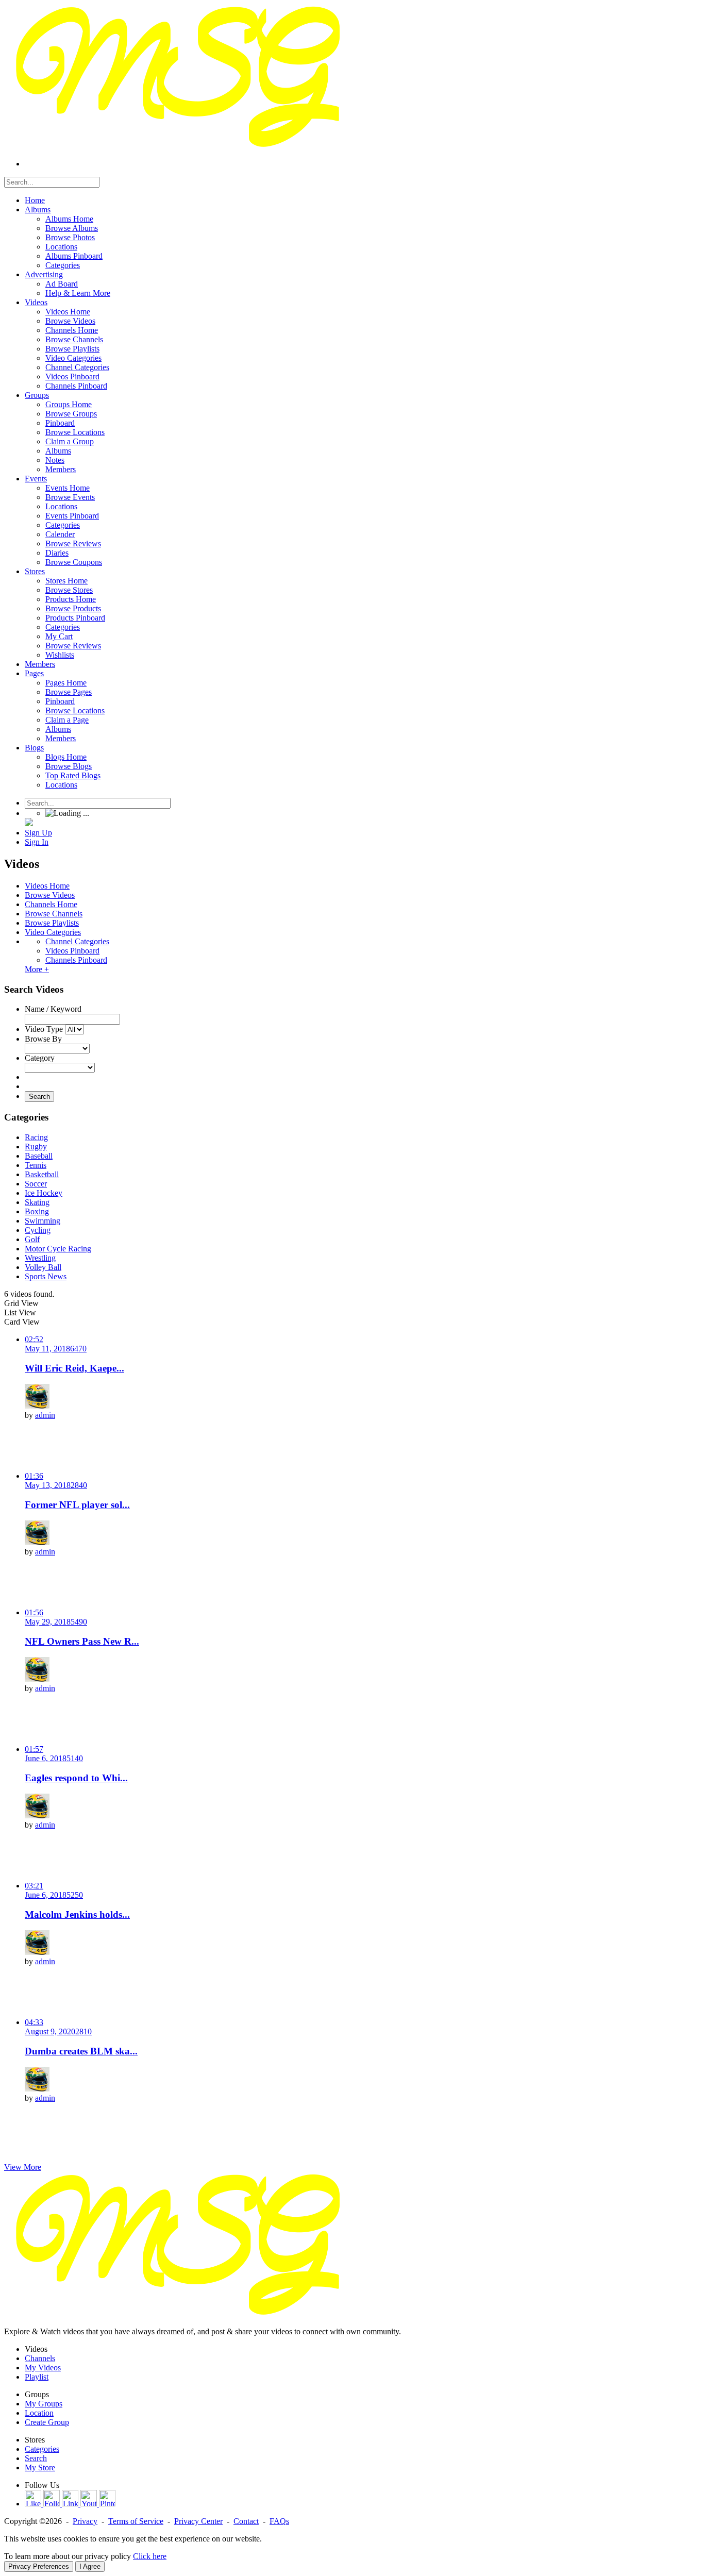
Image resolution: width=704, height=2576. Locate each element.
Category (40, 1058)
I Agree (90, 2566)
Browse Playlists (52, 923)
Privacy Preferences (39, 2566)
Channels (40, 2358)
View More (23, 2167)
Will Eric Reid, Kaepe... (74, 1368)
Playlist (37, 2377)
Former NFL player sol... (77, 1505)
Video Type (44, 1029)
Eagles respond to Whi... (76, 1778)
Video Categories (53, 932)
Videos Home (47, 886)
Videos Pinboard (72, 951)
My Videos (43, 2368)
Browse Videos (50, 895)
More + (37, 969)
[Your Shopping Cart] (29, 823)
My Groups (44, 2404)
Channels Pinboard (76, 960)
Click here (150, 2556)
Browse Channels (54, 914)
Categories (42, 2449)
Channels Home (51, 904)
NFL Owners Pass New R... (82, 1641)
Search (39, 1097)
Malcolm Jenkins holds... (77, 1914)
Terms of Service (136, 2521)
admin (45, 1415)
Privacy (85, 2521)
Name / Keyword (53, 1009)
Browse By (43, 1039)
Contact (246, 2521)
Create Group (47, 2422)
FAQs (279, 2521)
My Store (40, 2468)
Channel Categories (77, 941)
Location (39, 2413)
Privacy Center (198, 2521)
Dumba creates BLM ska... (81, 2051)
